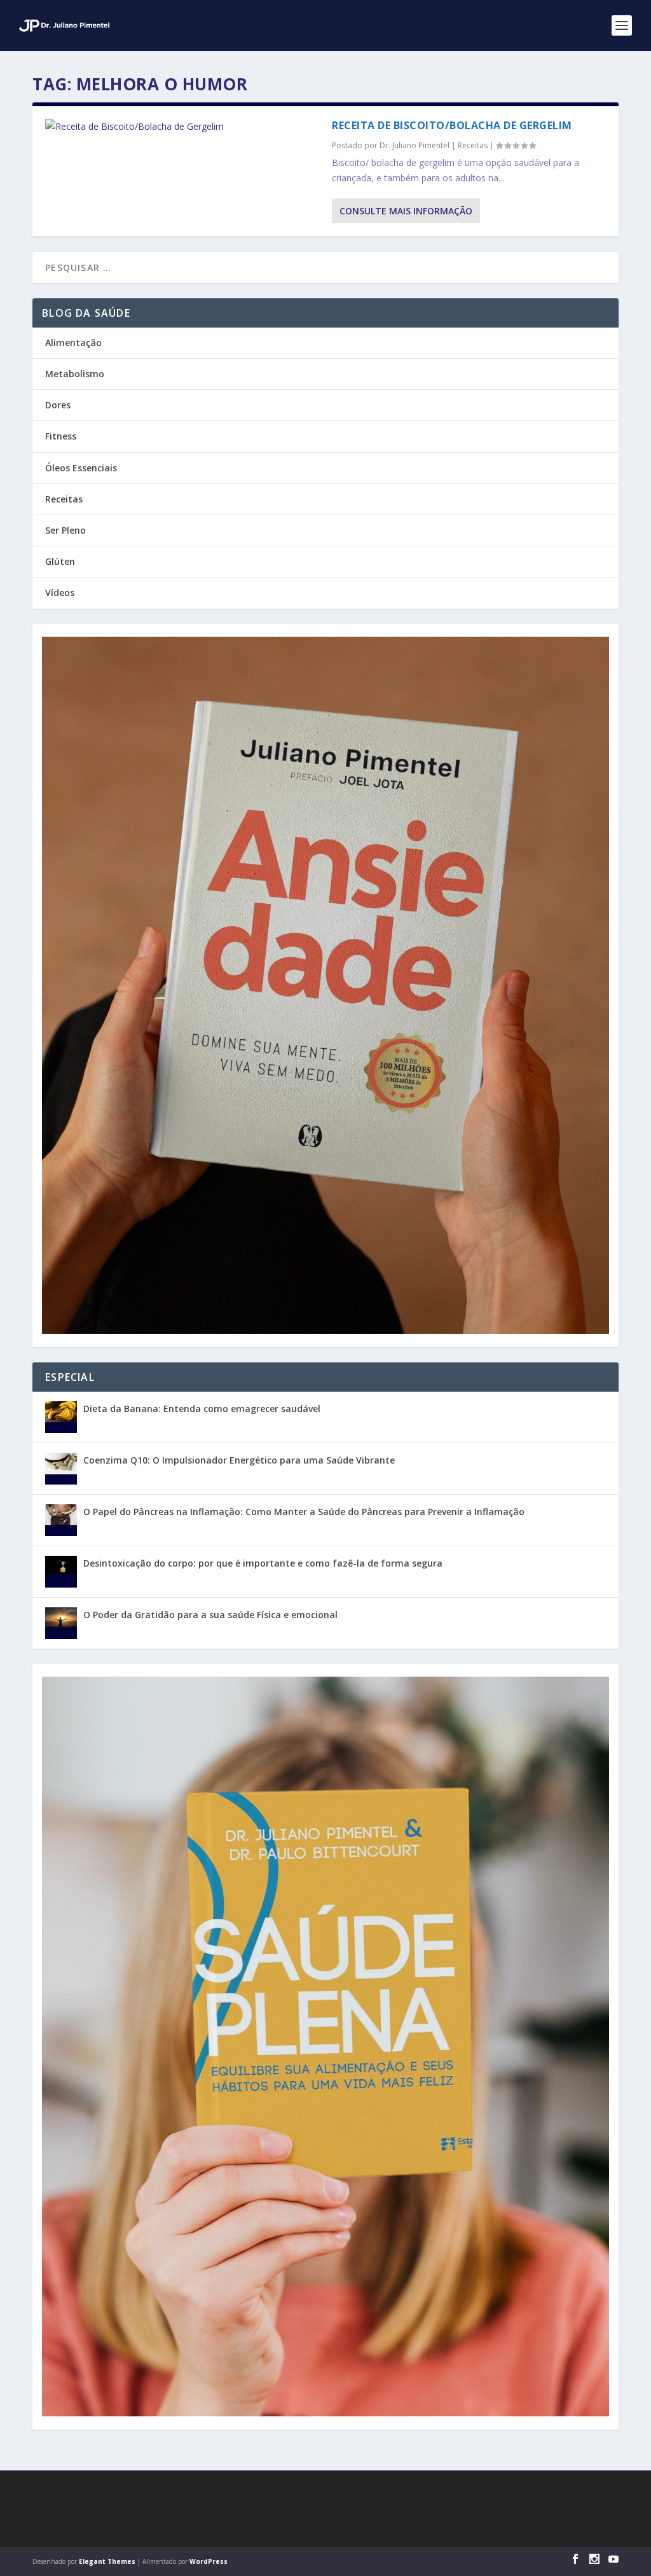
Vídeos (60, 592)
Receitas (473, 145)
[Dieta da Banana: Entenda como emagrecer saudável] (61, 1417)
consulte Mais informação (406, 211)
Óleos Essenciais (81, 468)
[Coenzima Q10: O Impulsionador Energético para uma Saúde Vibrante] (61, 1469)
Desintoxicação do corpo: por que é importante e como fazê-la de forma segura (263, 1563)
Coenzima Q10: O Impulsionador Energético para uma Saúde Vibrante (239, 1460)
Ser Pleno (65, 530)
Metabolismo (75, 374)
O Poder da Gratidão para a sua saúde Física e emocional (210, 1615)
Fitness (61, 436)
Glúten (60, 561)
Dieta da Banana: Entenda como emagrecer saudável (202, 1409)
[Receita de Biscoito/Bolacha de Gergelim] (182, 127)
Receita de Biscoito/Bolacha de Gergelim (452, 125)
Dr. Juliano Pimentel (415, 145)
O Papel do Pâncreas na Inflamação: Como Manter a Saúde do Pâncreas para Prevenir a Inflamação (304, 1512)
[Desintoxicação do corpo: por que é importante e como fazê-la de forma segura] (61, 1572)
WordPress (209, 2561)
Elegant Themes (107, 2561)
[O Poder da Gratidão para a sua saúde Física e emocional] (61, 1623)
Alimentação (73, 343)
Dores (58, 405)
